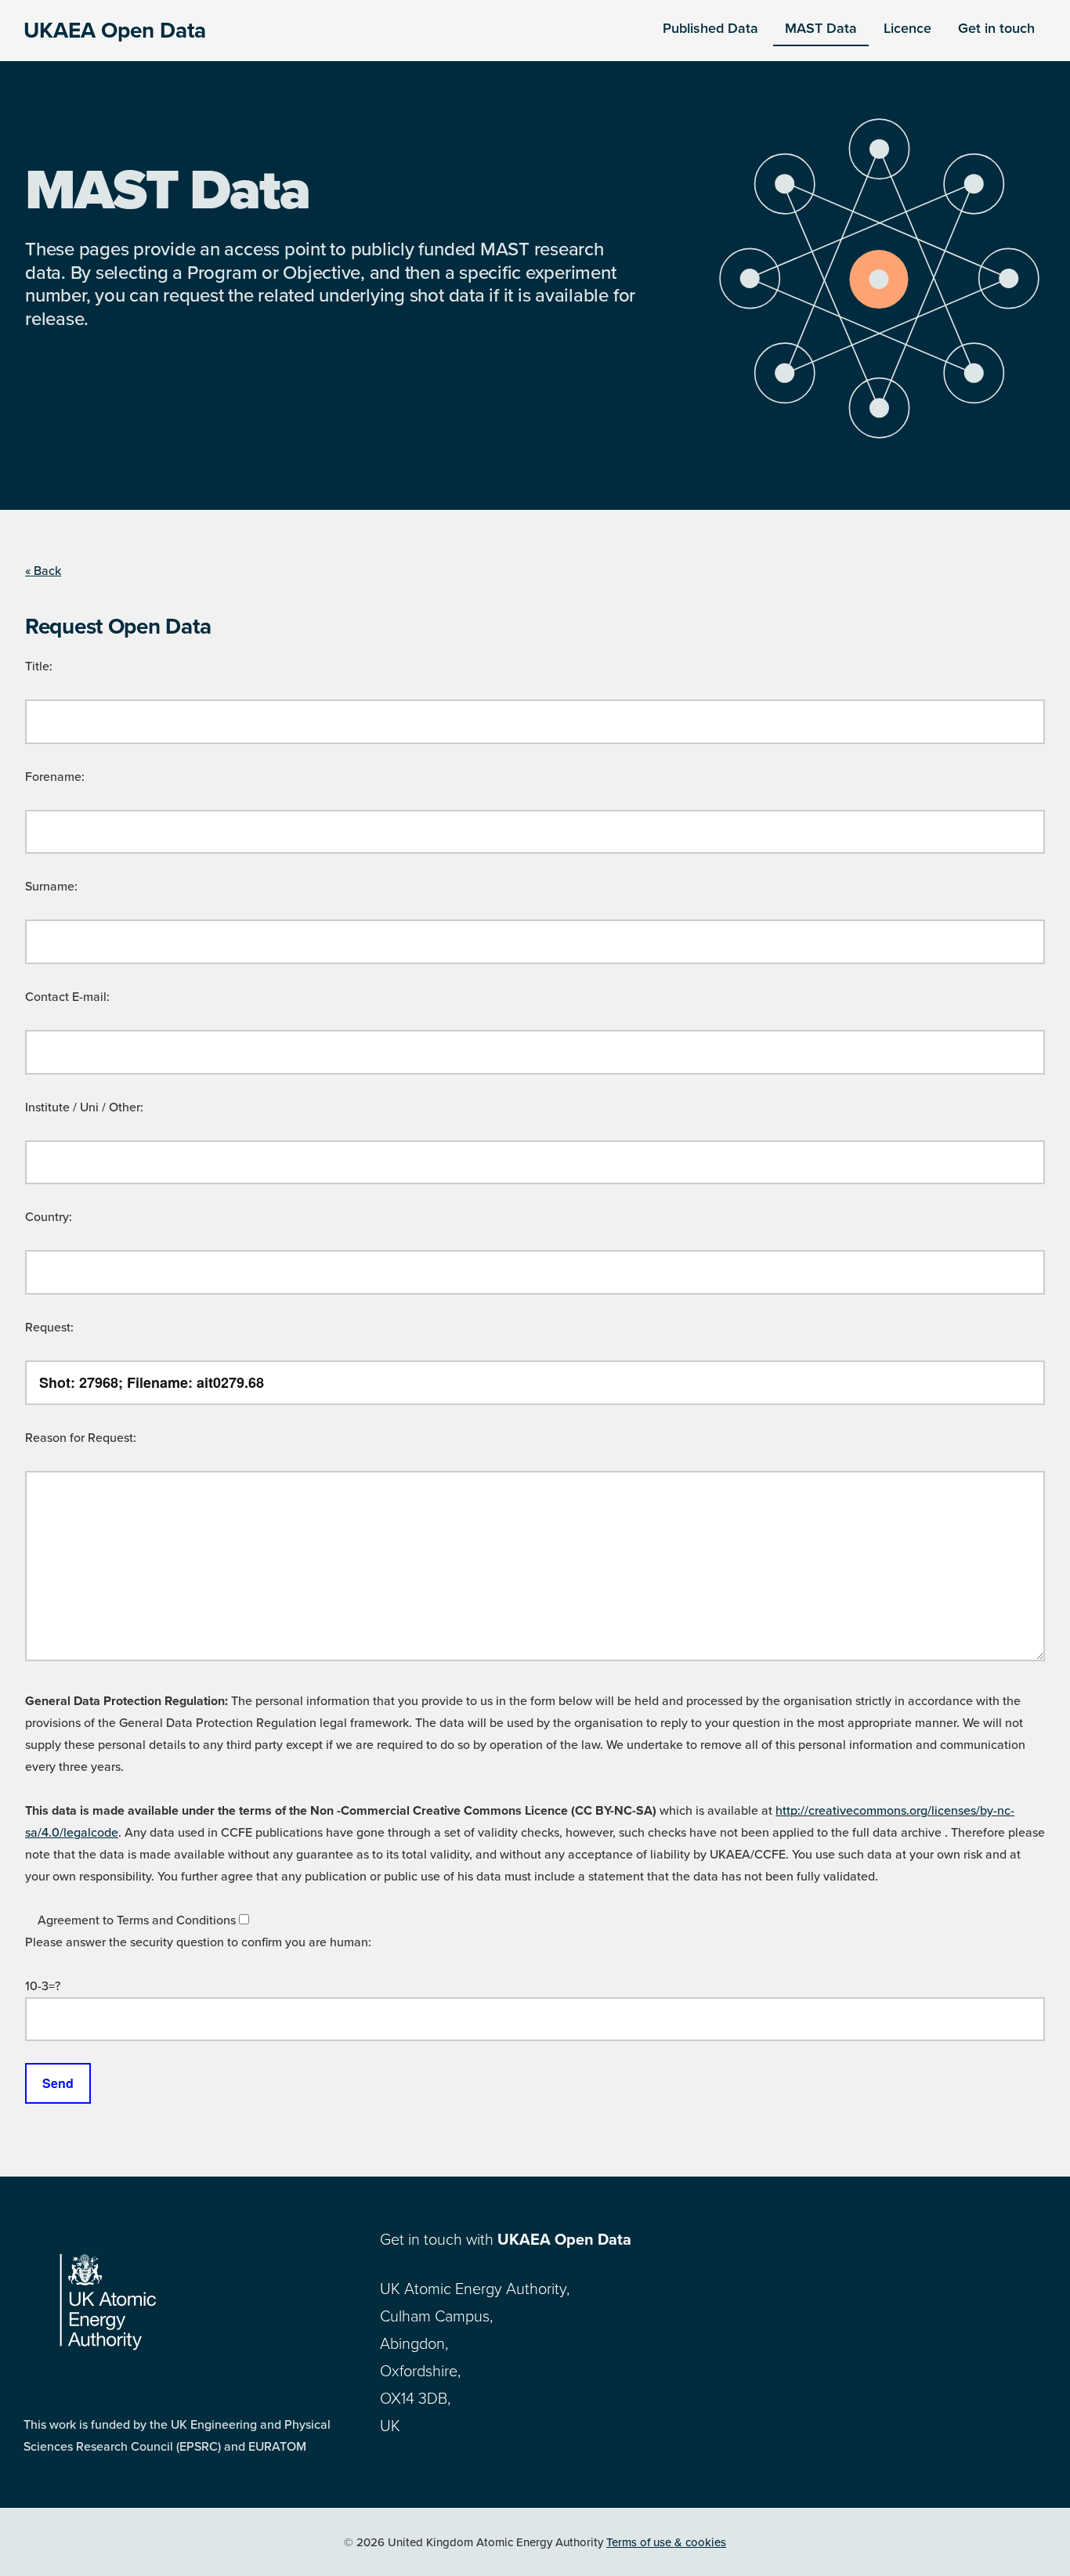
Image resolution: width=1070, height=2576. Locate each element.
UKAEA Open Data (115, 31)
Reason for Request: (81, 1438)
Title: (39, 667)
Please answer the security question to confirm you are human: (198, 1942)
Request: (49, 1328)
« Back (43, 571)
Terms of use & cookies (666, 2542)
